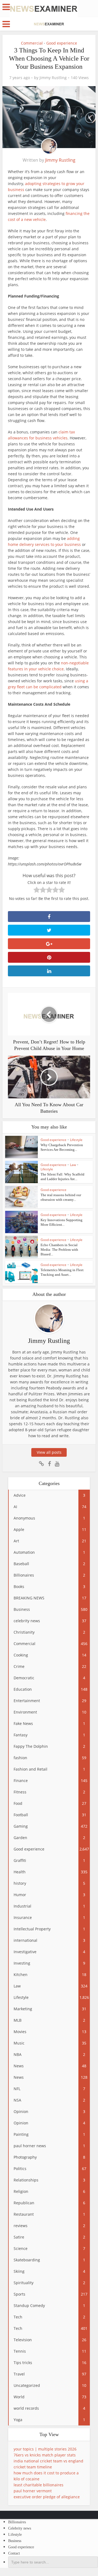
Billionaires (17, 2522)
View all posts (49, 1452)
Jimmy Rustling (53, 78)
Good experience (62, 43)
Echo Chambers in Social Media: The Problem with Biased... (59, 1250)
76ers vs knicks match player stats (45, 2455)
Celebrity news (20, 2528)
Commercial (32, 43)
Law (73, 1165)
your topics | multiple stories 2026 (45, 2449)
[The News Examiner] (44, 8)
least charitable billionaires (39, 2485)
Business (15, 2541)
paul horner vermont (33, 2491)
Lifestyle (76, 1140)
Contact (14, 2553)
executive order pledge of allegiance (47, 2497)
